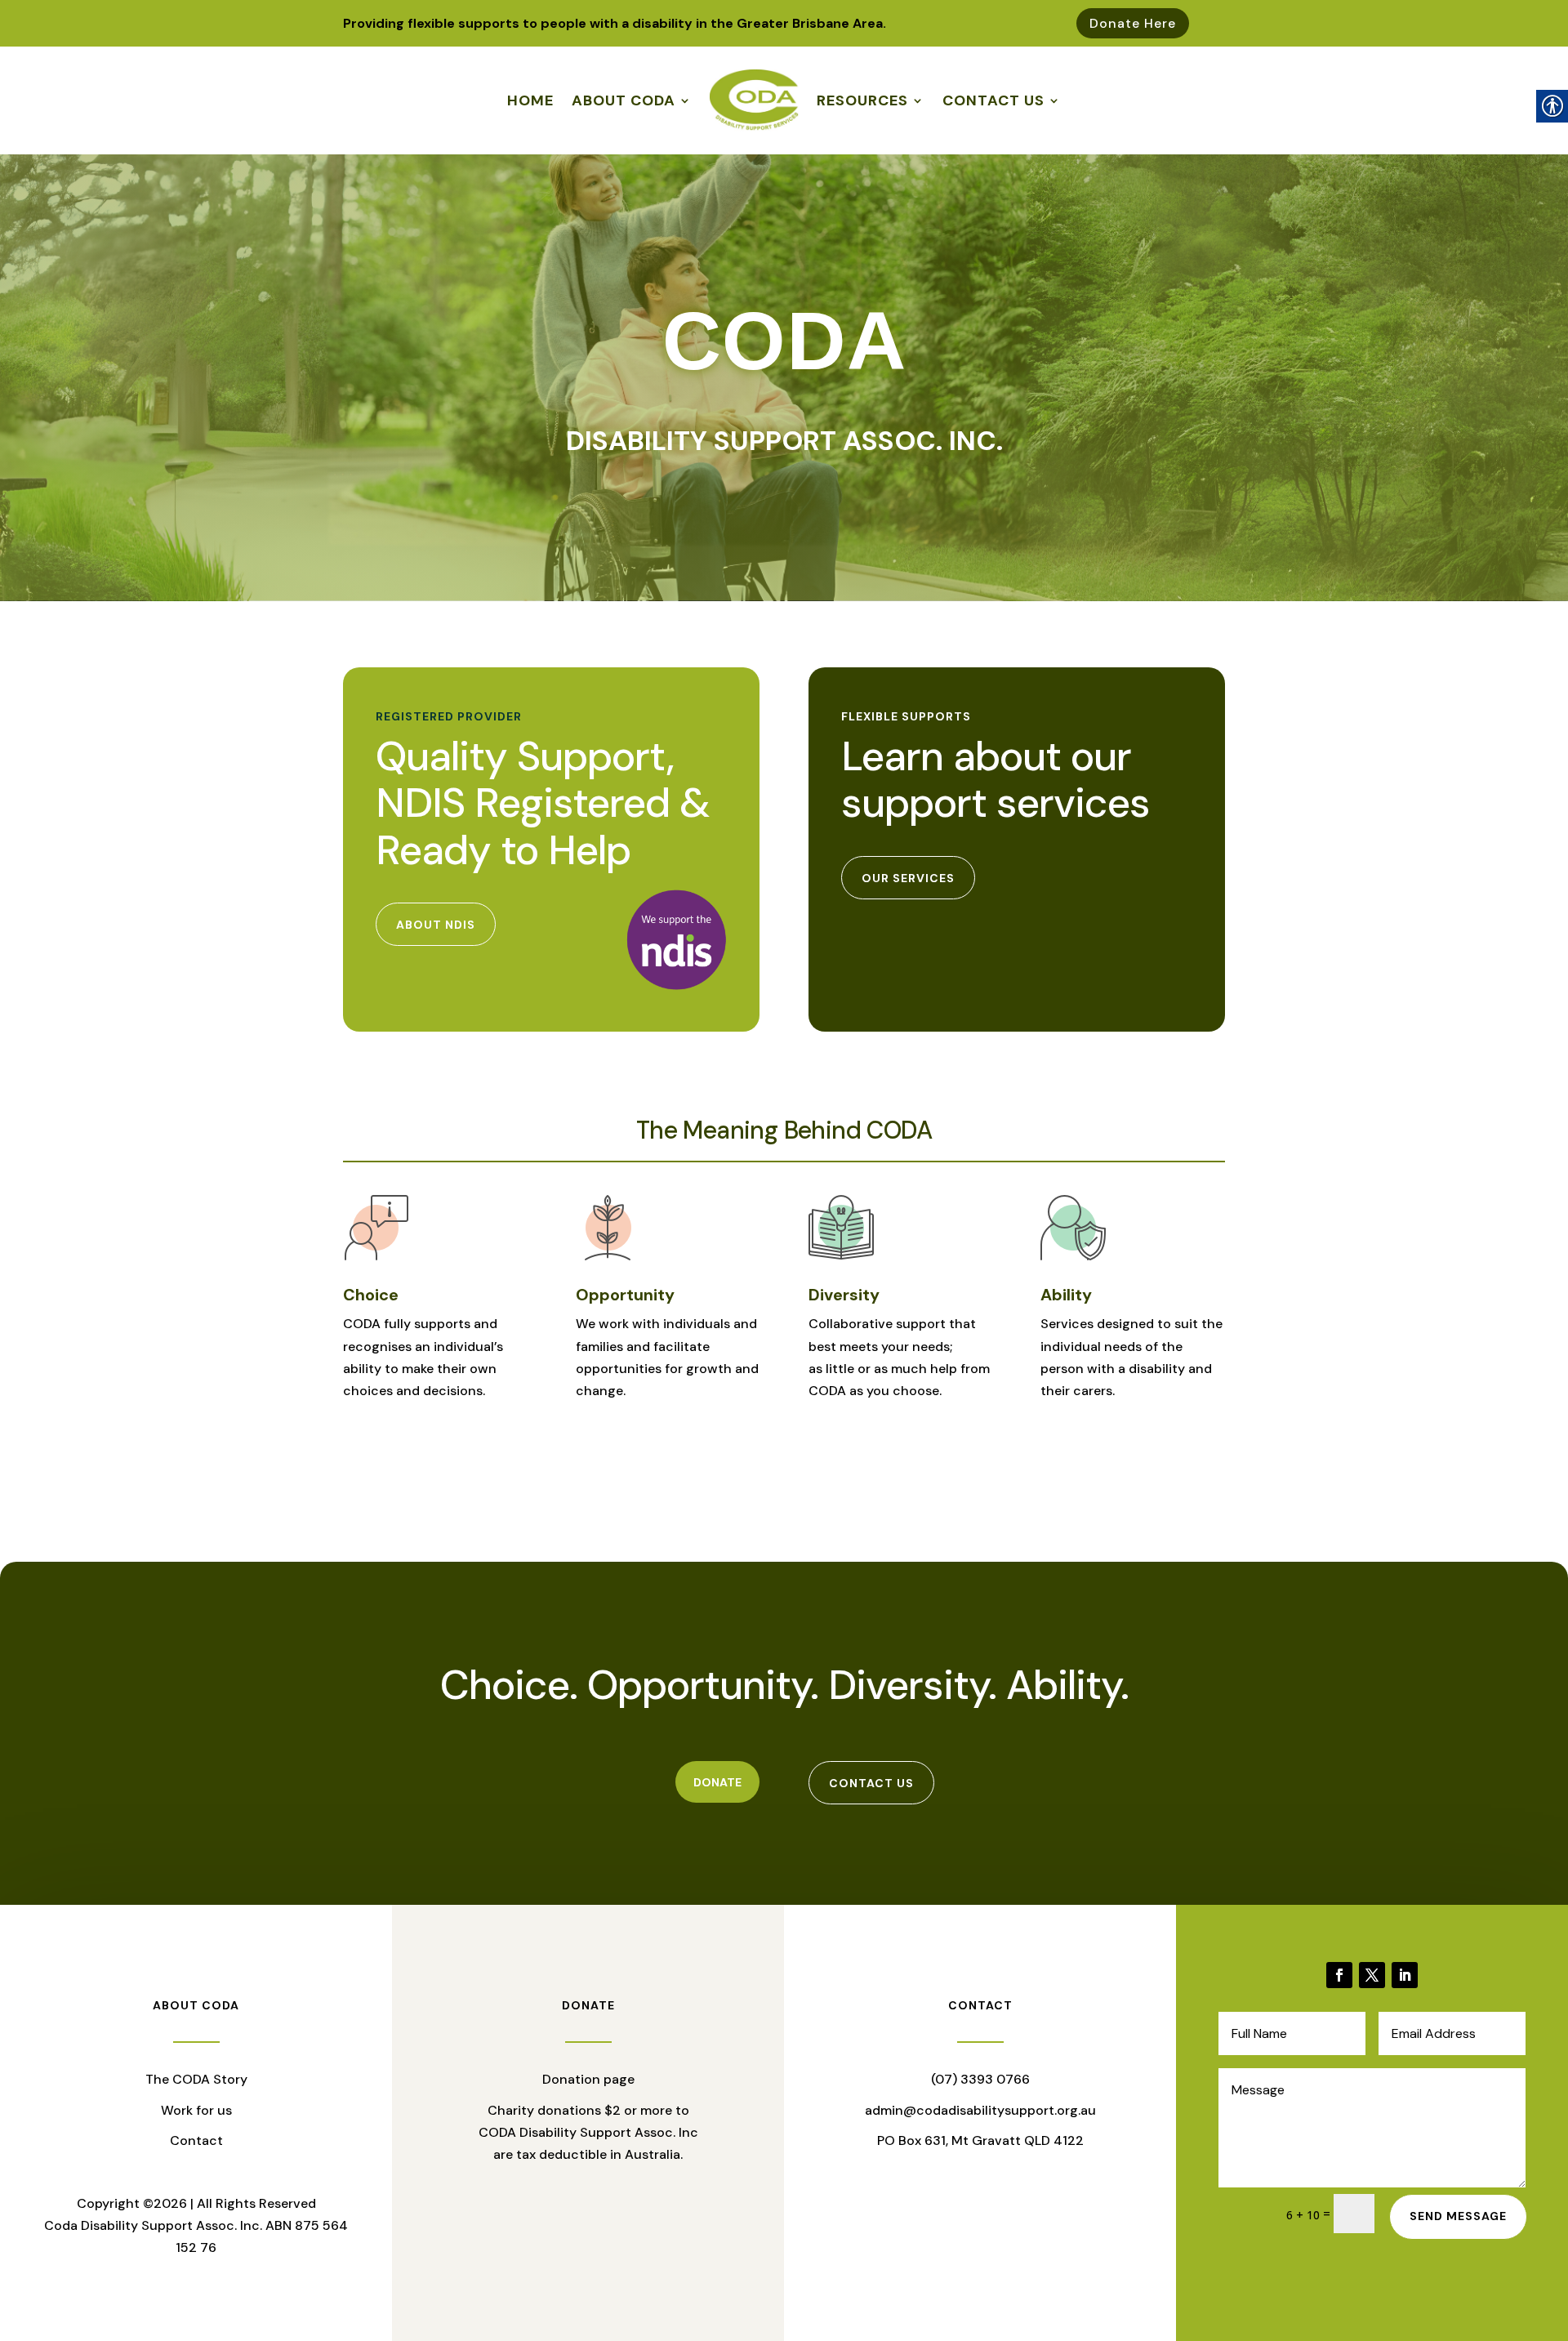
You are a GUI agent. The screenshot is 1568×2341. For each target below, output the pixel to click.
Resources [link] (862, 100)
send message (1458, 2216)
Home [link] (530, 100)
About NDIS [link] (436, 925)
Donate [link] (717, 1782)
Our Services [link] (908, 878)
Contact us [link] (871, 1783)
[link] (1339, 1975)
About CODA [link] (624, 100)
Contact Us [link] (993, 100)
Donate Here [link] (1133, 23)
